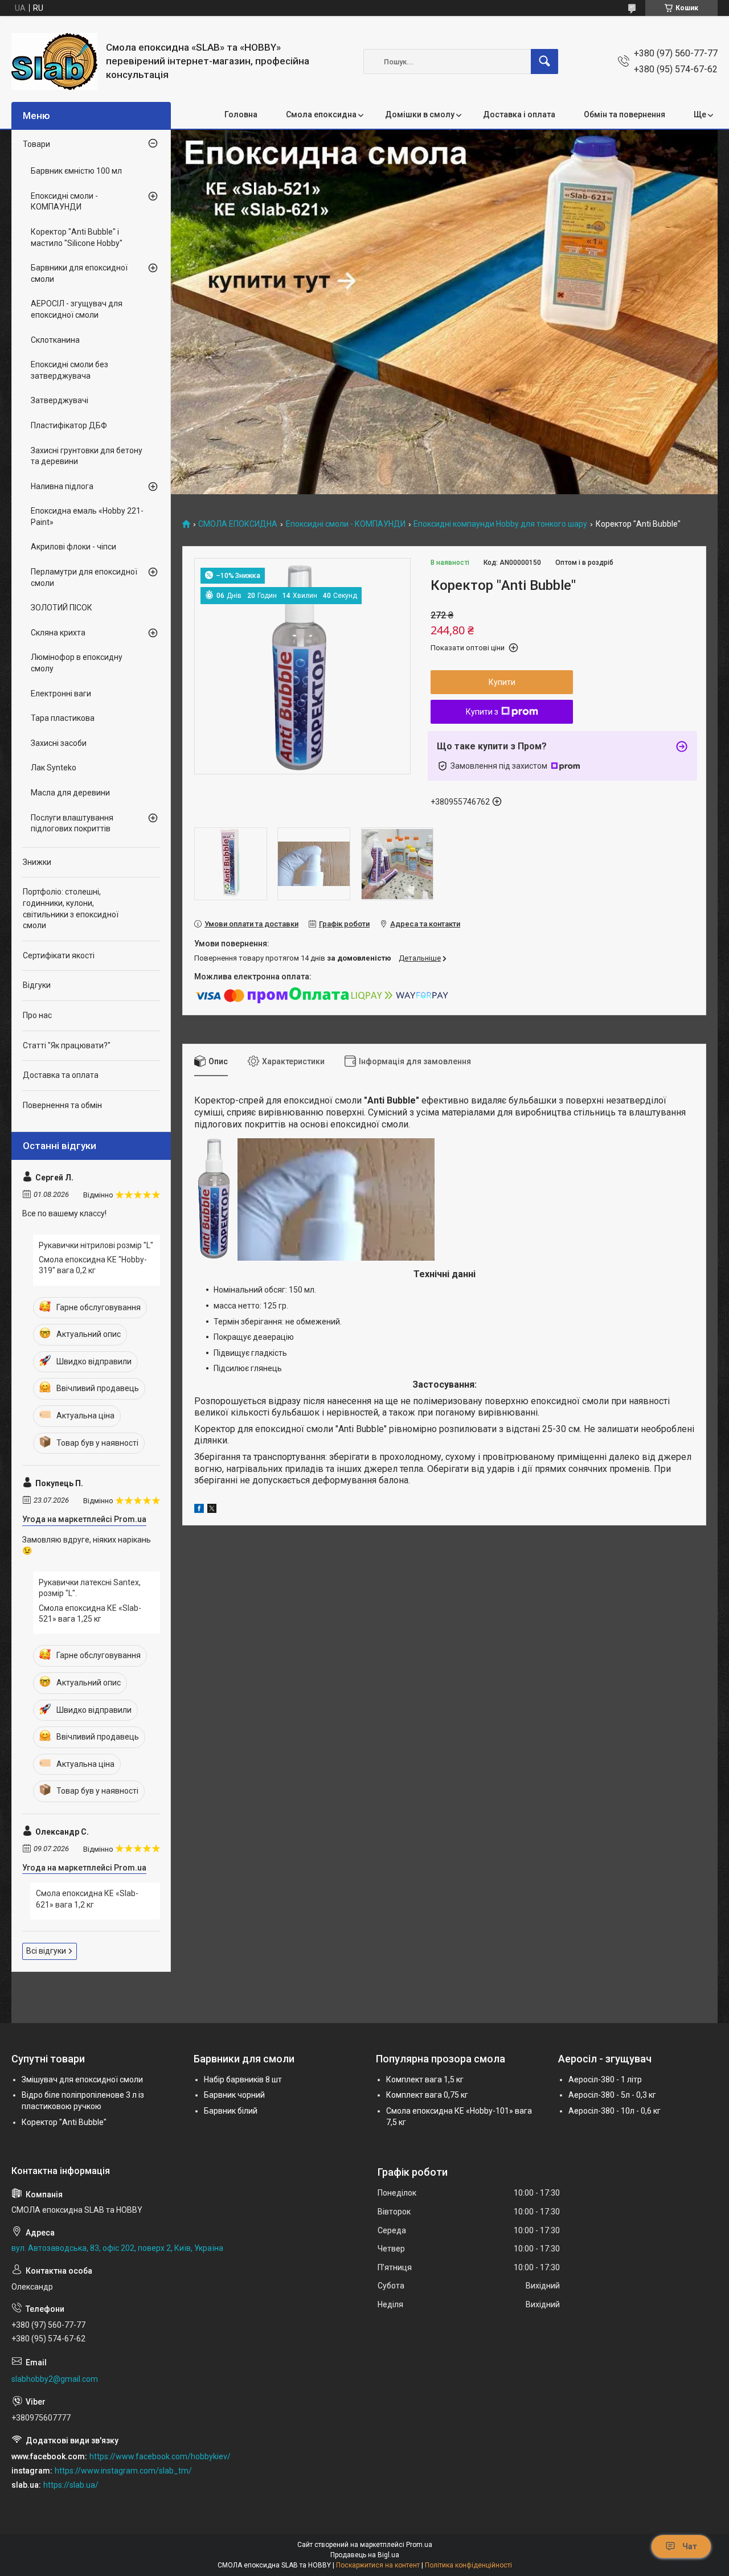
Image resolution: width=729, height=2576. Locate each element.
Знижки (37, 862)
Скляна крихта (58, 633)
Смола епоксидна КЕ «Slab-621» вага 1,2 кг (87, 1899)
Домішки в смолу (420, 114)
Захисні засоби (59, 743)
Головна (241, 114)
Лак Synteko (54, 768)
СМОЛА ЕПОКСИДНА (238, 524)
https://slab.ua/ (71, 2485)
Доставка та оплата (61, 1075)
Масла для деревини (70, 793)
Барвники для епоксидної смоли (79, 273)
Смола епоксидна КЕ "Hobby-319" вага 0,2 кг (93, 1265)
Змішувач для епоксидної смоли (82, 2079)
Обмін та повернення (624, 114)
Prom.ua (419, 2545)
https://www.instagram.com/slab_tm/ (123, 2471)
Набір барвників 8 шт (243, 2079)
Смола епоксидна (321, 114)
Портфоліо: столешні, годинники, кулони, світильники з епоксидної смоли (71, 908)
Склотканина (55, 340)
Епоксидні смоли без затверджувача (69, 370)
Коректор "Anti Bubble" (64, 2122)
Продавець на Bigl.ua (365, 2555)
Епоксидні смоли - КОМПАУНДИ (346, 524)
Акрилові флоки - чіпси (73, 547)
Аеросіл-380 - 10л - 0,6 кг (615, 2111)
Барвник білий (231, 2111)
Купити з (482, 712)
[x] (212, 1510)
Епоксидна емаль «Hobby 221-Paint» (87, 516)
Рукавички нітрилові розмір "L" (96, 1245)
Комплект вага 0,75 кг (427, 2095)
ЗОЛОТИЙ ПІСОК (62, 608)
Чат (690, 2546)
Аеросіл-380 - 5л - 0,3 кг (612, 2095)
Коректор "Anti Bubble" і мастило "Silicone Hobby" (77, 237)
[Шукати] (544, 61)
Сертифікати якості (59, 955)
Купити (502, 682)
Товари (36, 144)
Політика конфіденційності (468, 2565)
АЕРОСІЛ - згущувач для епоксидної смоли (77, 309)
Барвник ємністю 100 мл (76, 171)
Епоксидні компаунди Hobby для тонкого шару (500, 524)
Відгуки (37, 985)
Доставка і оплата (519, 114)
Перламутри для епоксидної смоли (84, 577)
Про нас (37, 1015)
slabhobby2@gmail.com (55, 2379)
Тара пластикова (63, 718)
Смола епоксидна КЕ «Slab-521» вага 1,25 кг (90, 1614)
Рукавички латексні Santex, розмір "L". (90, 1588)
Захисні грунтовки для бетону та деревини (87, 456)
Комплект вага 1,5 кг (425, 2079)
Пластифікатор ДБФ (69, 425)
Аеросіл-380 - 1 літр (605, 2079)
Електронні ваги (61, 694)
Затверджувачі (60, 400)
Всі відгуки (46, 1951)
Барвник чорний (234, 2095)
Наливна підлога (62, 486)
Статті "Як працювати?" (67, 1045)
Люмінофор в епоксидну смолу (77, 663)
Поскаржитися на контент (378, 2565)
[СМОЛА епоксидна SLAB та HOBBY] (54, 61)
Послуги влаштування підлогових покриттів (72, 823)
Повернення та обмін (62, 1105)
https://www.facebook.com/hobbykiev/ (160, 2456)
